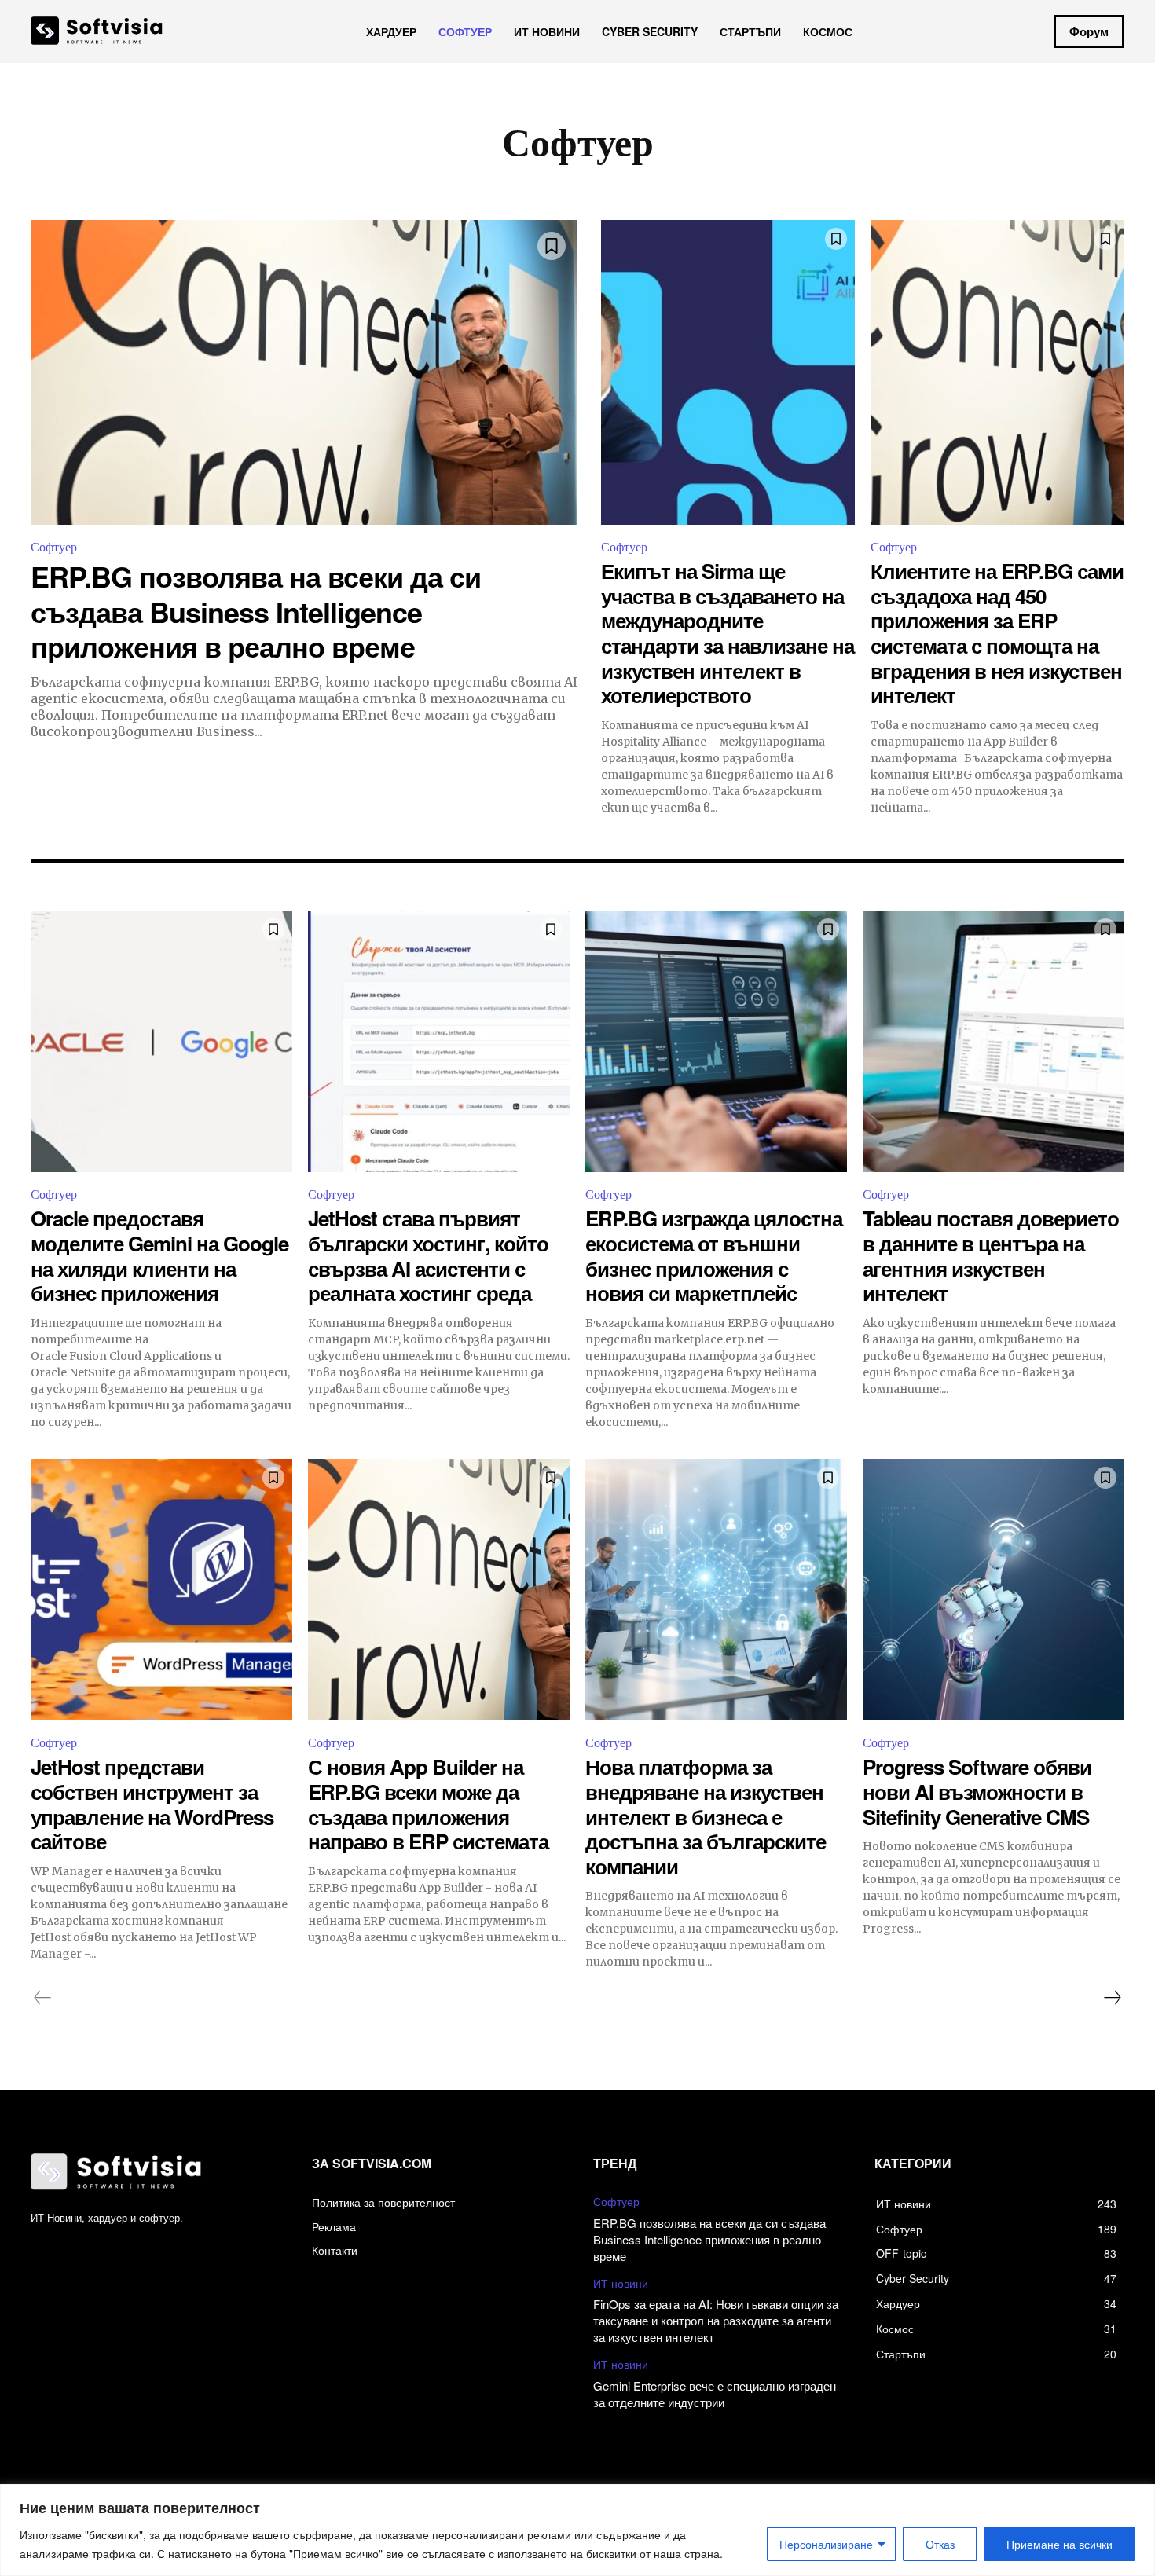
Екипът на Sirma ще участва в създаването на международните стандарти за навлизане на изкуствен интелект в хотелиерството (728, 633)
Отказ (940, 2544)
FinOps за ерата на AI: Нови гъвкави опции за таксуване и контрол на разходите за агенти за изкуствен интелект (716, 2320)
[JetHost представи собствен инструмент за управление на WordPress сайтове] (161, 1590)
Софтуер (54, 547)
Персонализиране (826, 2544)
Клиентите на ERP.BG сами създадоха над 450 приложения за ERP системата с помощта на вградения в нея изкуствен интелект (997, 633)
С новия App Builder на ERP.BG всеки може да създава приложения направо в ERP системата (428, 1804)
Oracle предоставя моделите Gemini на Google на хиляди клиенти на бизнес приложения (159, 1255)
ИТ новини (621, 2283)
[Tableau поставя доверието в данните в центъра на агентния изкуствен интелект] (994, 1041)
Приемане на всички (1060, 2544)
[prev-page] (43, 1998)
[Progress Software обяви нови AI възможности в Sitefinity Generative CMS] (994, 1590)
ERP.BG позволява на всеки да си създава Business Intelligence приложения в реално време (256, 611)
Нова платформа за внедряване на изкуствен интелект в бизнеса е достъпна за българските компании (706, 1816)
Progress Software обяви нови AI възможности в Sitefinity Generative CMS (977, 1791)
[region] (577, 2530)
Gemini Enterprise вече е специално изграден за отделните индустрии (715, 2394)
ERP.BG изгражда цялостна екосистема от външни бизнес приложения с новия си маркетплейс (714, 1255)
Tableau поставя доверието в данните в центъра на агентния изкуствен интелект (991, 1255)
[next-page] (1112, 1998)
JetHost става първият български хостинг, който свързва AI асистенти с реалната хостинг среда (428, 1255)
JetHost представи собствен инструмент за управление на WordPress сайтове (152, 1804)
